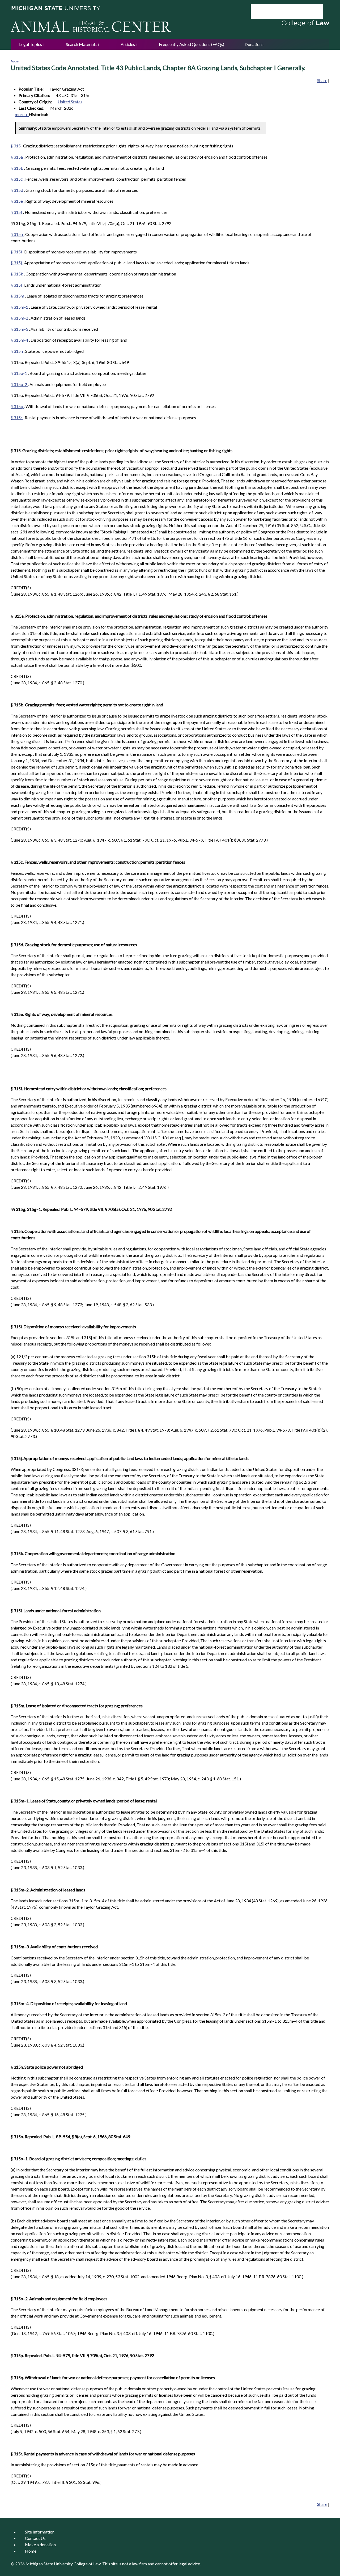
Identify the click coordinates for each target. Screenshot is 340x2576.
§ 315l (17, 285)
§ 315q (17, 406)
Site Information (40, 2532)
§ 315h (17, 234)
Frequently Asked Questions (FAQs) (192, 44)
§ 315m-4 (20, 340)
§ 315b (17, 168)
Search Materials (81, 44)
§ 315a (17, 157)
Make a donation (40, 2545)
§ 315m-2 (20, 318)
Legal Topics (31, 44)
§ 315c (17, 179)
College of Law (87, 2564)
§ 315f (17, 212)
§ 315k (17, 274)
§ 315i (17, 252)
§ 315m (18, 296)
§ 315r (17, 417)
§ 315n (17, 351)
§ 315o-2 (19, 384)
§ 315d (17, 190)
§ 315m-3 (20, 329)
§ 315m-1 (20, 307)
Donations (254, 44)
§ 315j (17, 263)
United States (70, 102)
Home (14, 61)
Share (322, 80)
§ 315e (17, 201)
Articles (128, 44)
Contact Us (35, 2538)
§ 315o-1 (19, 373)
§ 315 (16, 146)
